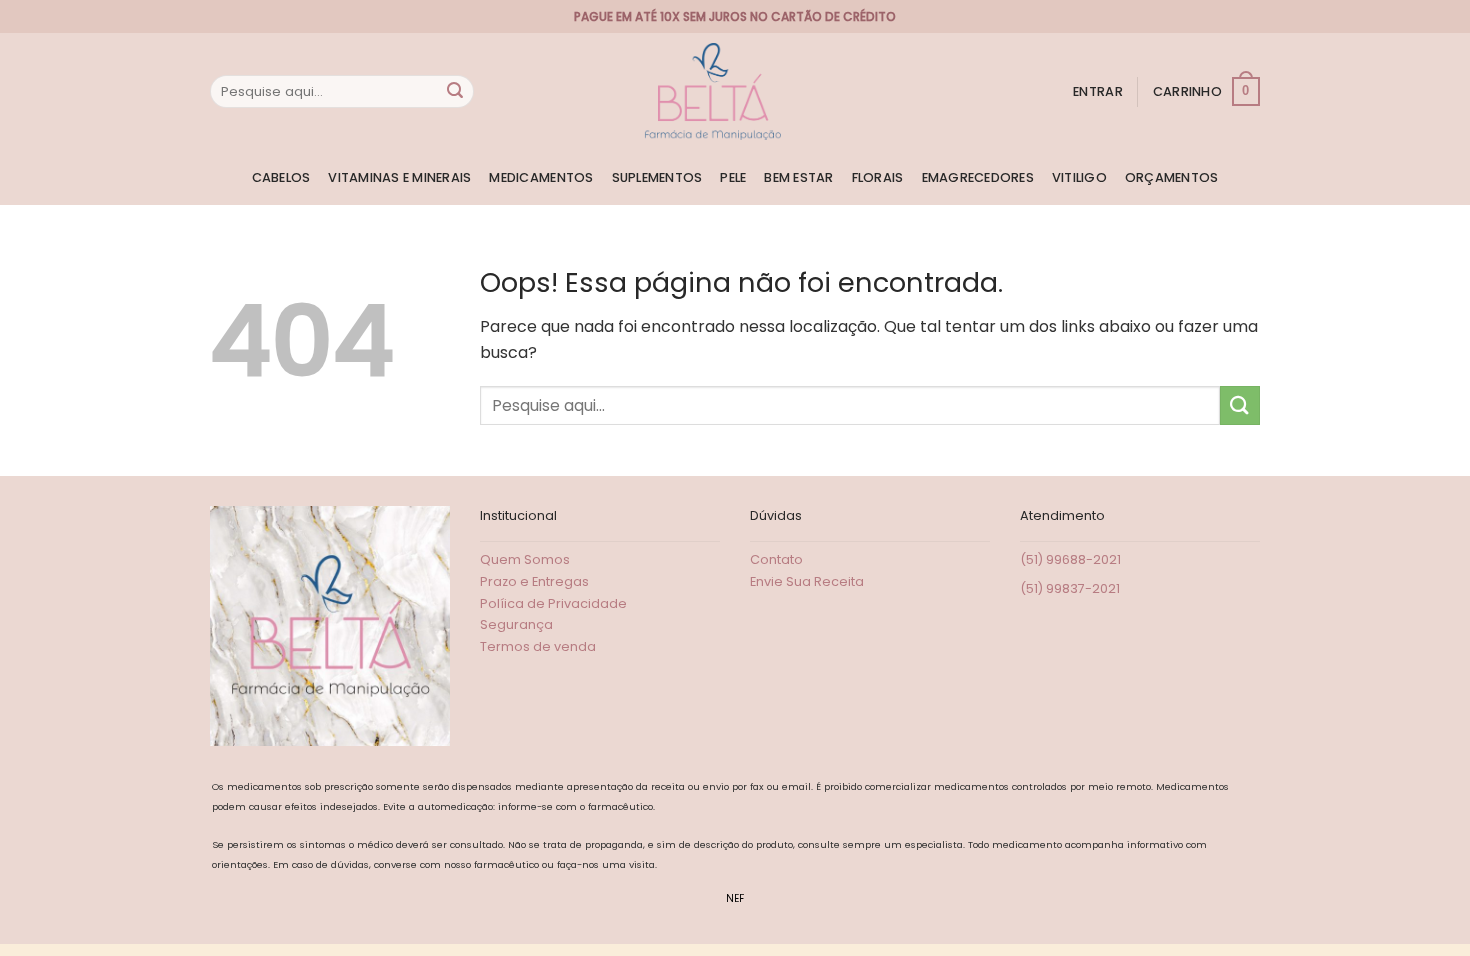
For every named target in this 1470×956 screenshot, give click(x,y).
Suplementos (657, 177)
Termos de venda (538, 646)
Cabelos (281, 177)
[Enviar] (455, 92)
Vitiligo (1079, 177)
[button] (1098, 92)
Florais (878, 177)
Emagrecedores (978, 177)
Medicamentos (541, 177)
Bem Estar (798, 177)
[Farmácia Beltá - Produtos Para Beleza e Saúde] (713, 91)
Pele (733, 177)
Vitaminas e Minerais (399, 177)
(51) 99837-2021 (1070, 588)
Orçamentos (1172, 177)
